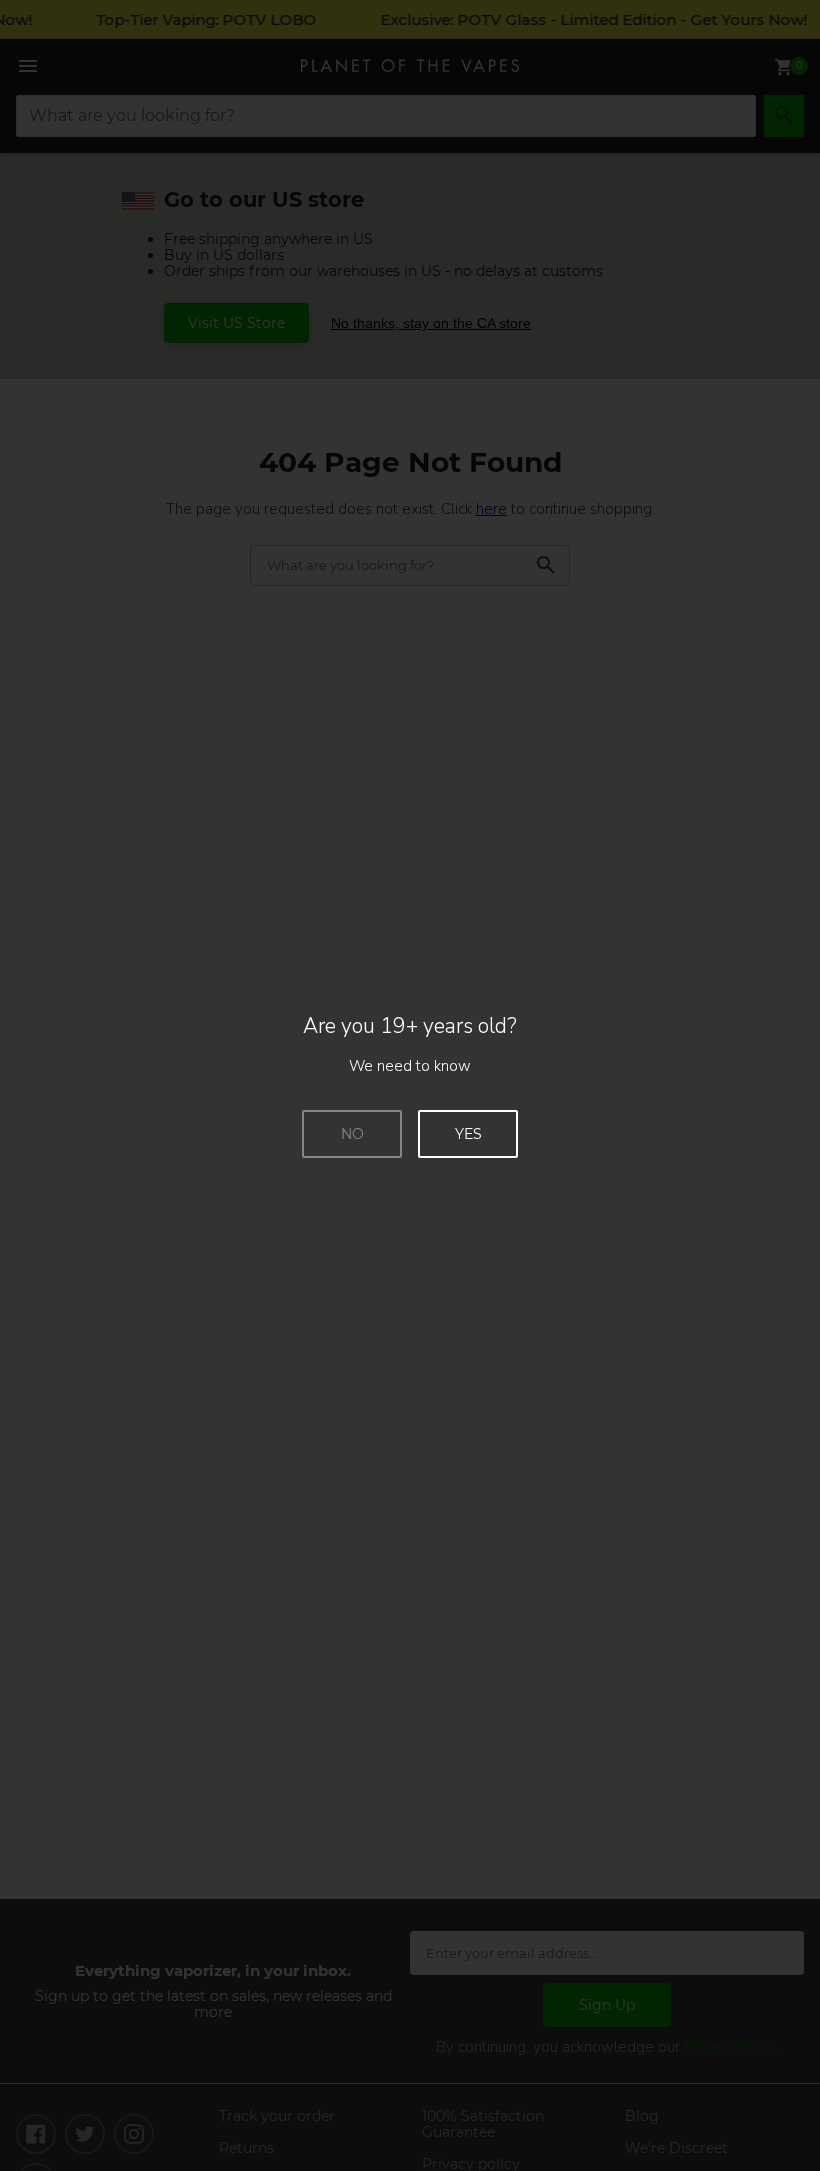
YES (468, 1134)
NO (352, 1134)
